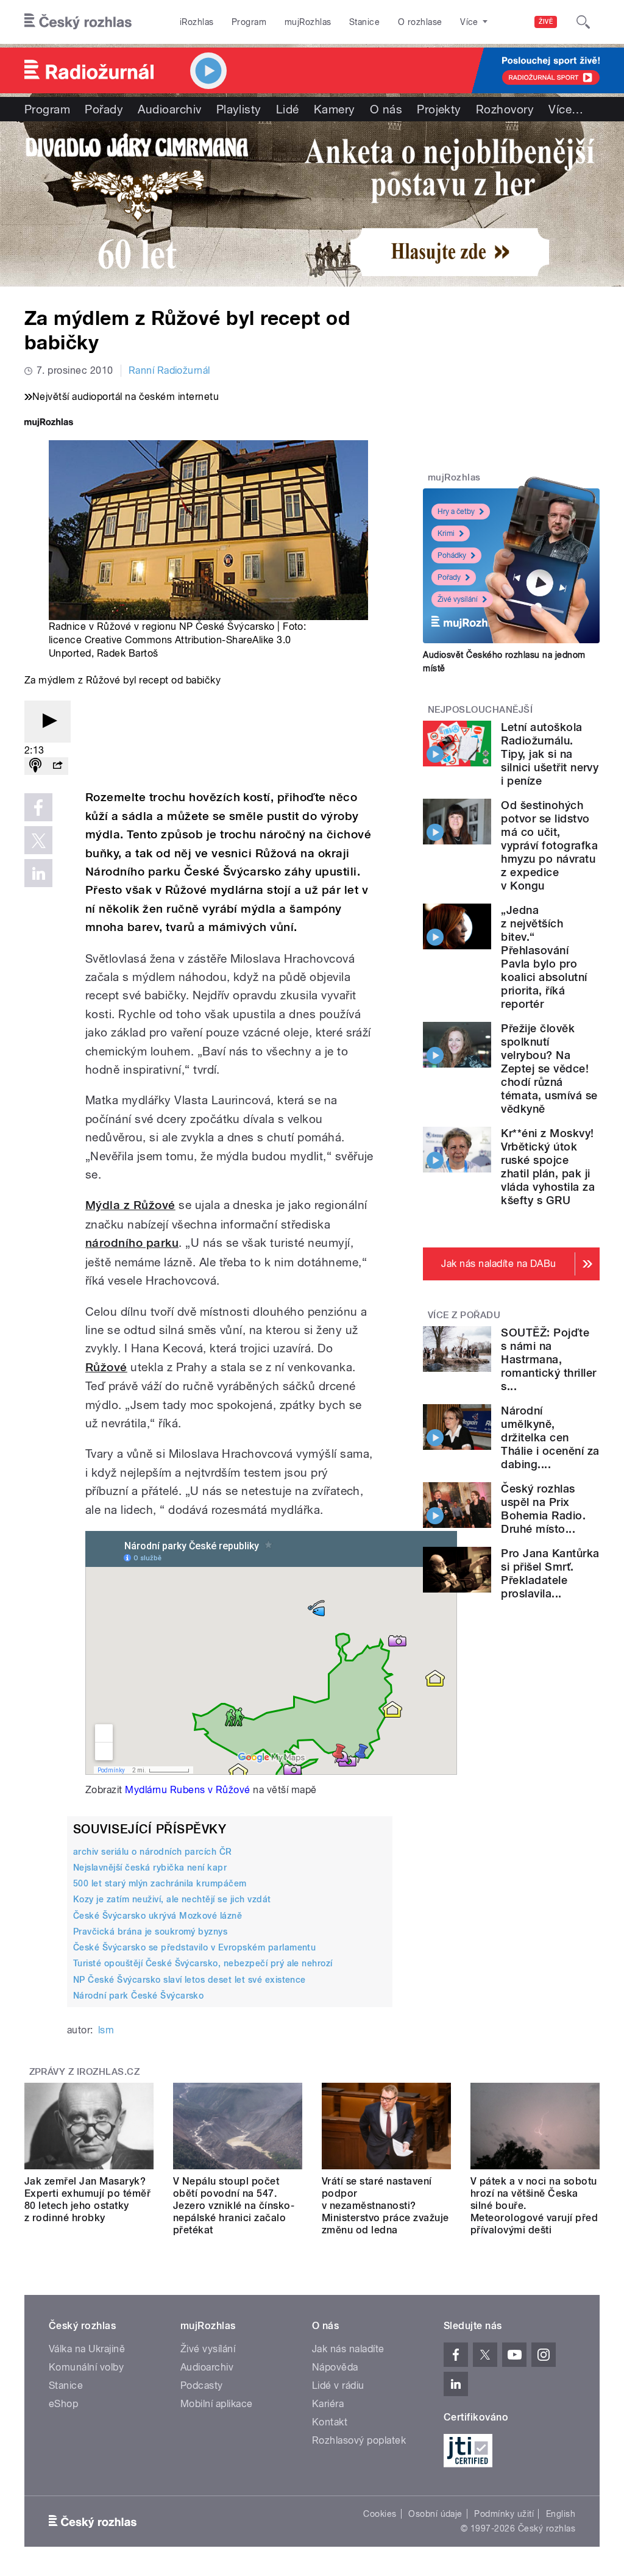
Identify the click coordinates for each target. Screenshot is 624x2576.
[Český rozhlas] (78, 22)
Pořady (104, 109)
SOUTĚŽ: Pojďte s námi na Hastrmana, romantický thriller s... (548, 1359)
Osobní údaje (435, 2514)
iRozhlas (197, 22)
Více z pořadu (464, 1315)
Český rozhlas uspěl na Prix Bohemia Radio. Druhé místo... (543, 1509)
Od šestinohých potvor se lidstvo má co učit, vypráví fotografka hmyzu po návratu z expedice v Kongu (549, 845)
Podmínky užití (504, 2514)
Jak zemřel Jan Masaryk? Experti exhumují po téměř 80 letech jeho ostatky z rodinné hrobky (87, 2200)
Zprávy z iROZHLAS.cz (85, 2072)
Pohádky (452, 555)
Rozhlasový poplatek (359, 2440)
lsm (106, 2030)
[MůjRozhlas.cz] (49, 423)
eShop (63, 2404)
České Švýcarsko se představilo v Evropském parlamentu (194, 1947)
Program (249, 22)
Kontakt (330, 2422)
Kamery (335, 109)
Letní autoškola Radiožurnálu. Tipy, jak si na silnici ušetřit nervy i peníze (550, 754)
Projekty (439, 109)
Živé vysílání (458, 599)
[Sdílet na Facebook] (38, 807)
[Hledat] (583, 22)
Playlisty (239, 109)
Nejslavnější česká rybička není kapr (150, 1868)
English (561, 2514)
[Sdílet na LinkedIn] (38, 873)
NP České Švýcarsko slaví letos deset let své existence (190, 1980)
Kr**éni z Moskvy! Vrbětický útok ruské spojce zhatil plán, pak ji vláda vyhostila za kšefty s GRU (548, 1167)
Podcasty (202, 2385)
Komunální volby (86, 2367)
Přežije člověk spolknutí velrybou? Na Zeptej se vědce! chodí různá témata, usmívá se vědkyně (549, 1069)
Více (566, 109)
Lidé (288, 109)
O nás (386, 109)
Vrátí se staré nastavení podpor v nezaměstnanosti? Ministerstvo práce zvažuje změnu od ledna (385, 2206)
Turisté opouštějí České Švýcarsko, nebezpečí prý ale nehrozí (203, 1963)
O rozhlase (420, 22)
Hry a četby (456, 512)
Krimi (446, 533)
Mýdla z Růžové (130, 1205)
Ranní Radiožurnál (169, 370)
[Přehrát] (48, 722)
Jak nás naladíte (348, 2349)
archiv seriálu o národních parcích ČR (153, 1852)
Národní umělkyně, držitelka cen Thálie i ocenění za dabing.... (550, 1437)
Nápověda (335, 2367)
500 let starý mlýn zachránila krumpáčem (160, 1883)
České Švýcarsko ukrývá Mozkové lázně (158, 1916)
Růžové (106, 1367)
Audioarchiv (169, 109)
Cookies (380, 2514)
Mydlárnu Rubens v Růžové (188, 1790)
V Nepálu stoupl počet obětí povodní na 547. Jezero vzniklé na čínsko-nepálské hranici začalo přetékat (234, 2206)
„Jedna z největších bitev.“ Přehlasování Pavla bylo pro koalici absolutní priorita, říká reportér (544, 957)
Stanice (364, 22)
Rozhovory (505, 109)
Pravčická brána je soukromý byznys (150, 1932)
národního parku (132, 1243)
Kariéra (328, 2404)
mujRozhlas (308, 22)
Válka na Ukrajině (87, 2349)
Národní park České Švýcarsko (138, 1996)
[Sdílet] (57, 766)
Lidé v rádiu (338, 2385)
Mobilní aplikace (217, 2404)
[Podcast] (35, 766)
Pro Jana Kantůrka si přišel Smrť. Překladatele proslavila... (550, 1573)
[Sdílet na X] (38, 840)
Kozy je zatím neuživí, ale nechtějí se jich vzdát (172, 1899)
